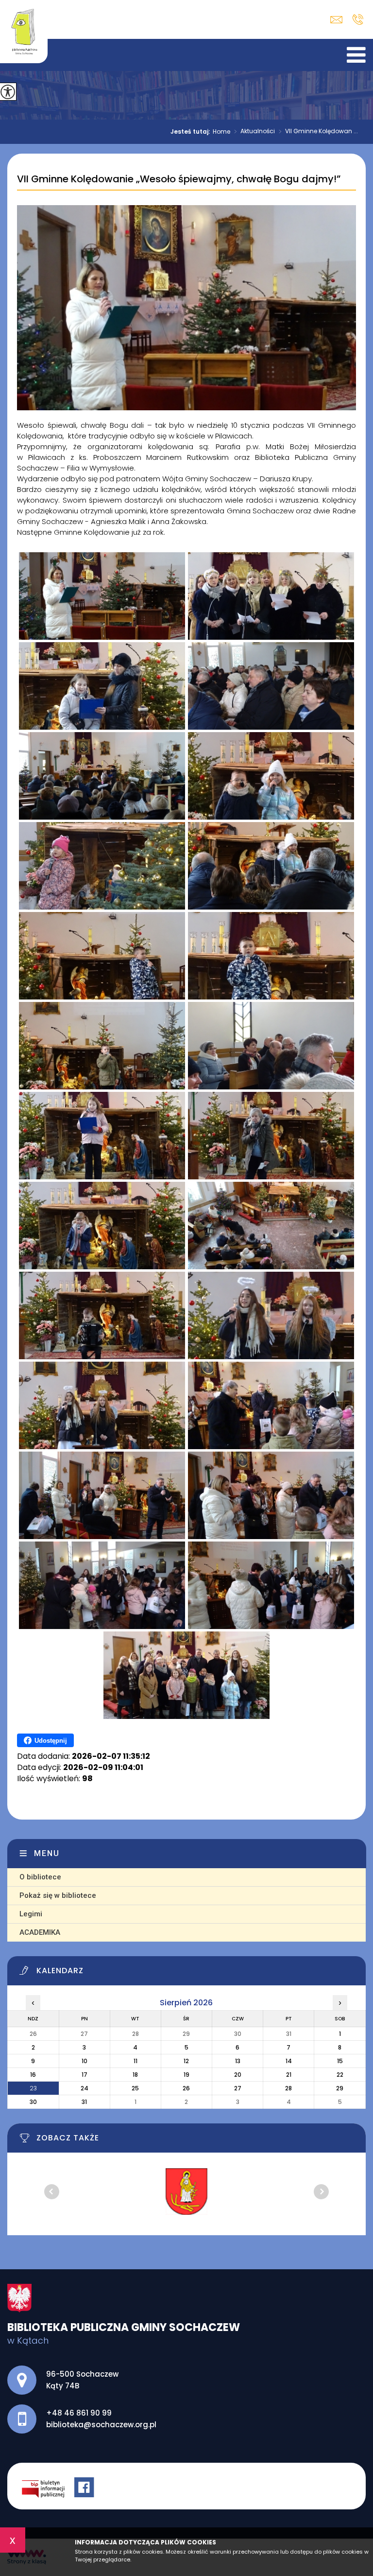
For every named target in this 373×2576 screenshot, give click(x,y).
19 (186, 2075)
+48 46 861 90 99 (358, 19)
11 (136, 2061)
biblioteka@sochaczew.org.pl (339, 20)
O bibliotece (40, 1877)
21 (289, 2075)
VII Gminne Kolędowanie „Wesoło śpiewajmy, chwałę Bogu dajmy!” (179, 179)
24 (85, 2088)
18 (135, 2075)
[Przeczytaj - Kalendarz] (192, 1973)
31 (84, 2102)
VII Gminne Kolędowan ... (318, 132)
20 (238, 2075)
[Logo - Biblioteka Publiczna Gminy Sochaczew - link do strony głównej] (24, 32)
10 (85, 2061)
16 (33, 2075)
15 (340, 2061)
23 (33, 2088)
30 (33, 2102)
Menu (47, 1853)
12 (186, 2061)
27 (238, 2088)
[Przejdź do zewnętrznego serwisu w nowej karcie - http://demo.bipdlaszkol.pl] (48, 2488)
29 (340, 2088)
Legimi (31, 1914)
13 (238, 2061)
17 (85, 2075)
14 (289, 2061)
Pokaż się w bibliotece (58, 1895)
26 (186, 2088)
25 (135, 2088)
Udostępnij (51, 1741)
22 (340, 2075)
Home (221, 132)
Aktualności (254, 132)
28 (288, 2088)
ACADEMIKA (40, 1932)
